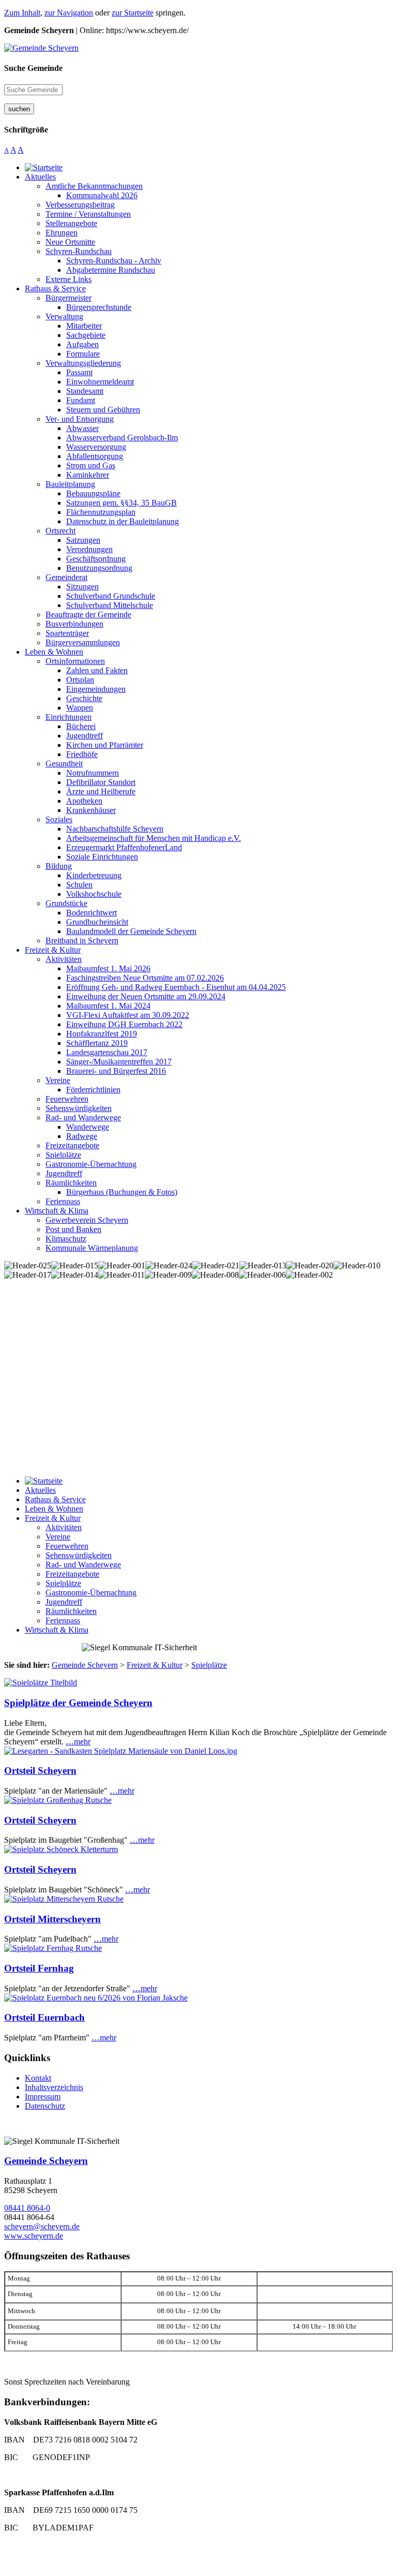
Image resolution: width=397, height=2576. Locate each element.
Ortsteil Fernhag (39, 1968)
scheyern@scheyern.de (42, 2226)
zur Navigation (69, 13)
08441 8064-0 (27, 2208)
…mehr (78, 1742)
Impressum (43, 2097)
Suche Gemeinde (33, 68)
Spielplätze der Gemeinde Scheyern (78, 1703)
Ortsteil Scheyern (40, 1771)
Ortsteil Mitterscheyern (52, 1919)
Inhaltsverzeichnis (54, 2087)
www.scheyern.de (34, 2236)
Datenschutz (45, 2106)
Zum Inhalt (22, 13)
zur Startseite (133, 13)
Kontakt (38, 2078)
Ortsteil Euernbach (44, 2017)
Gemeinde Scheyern (46, 2161)
